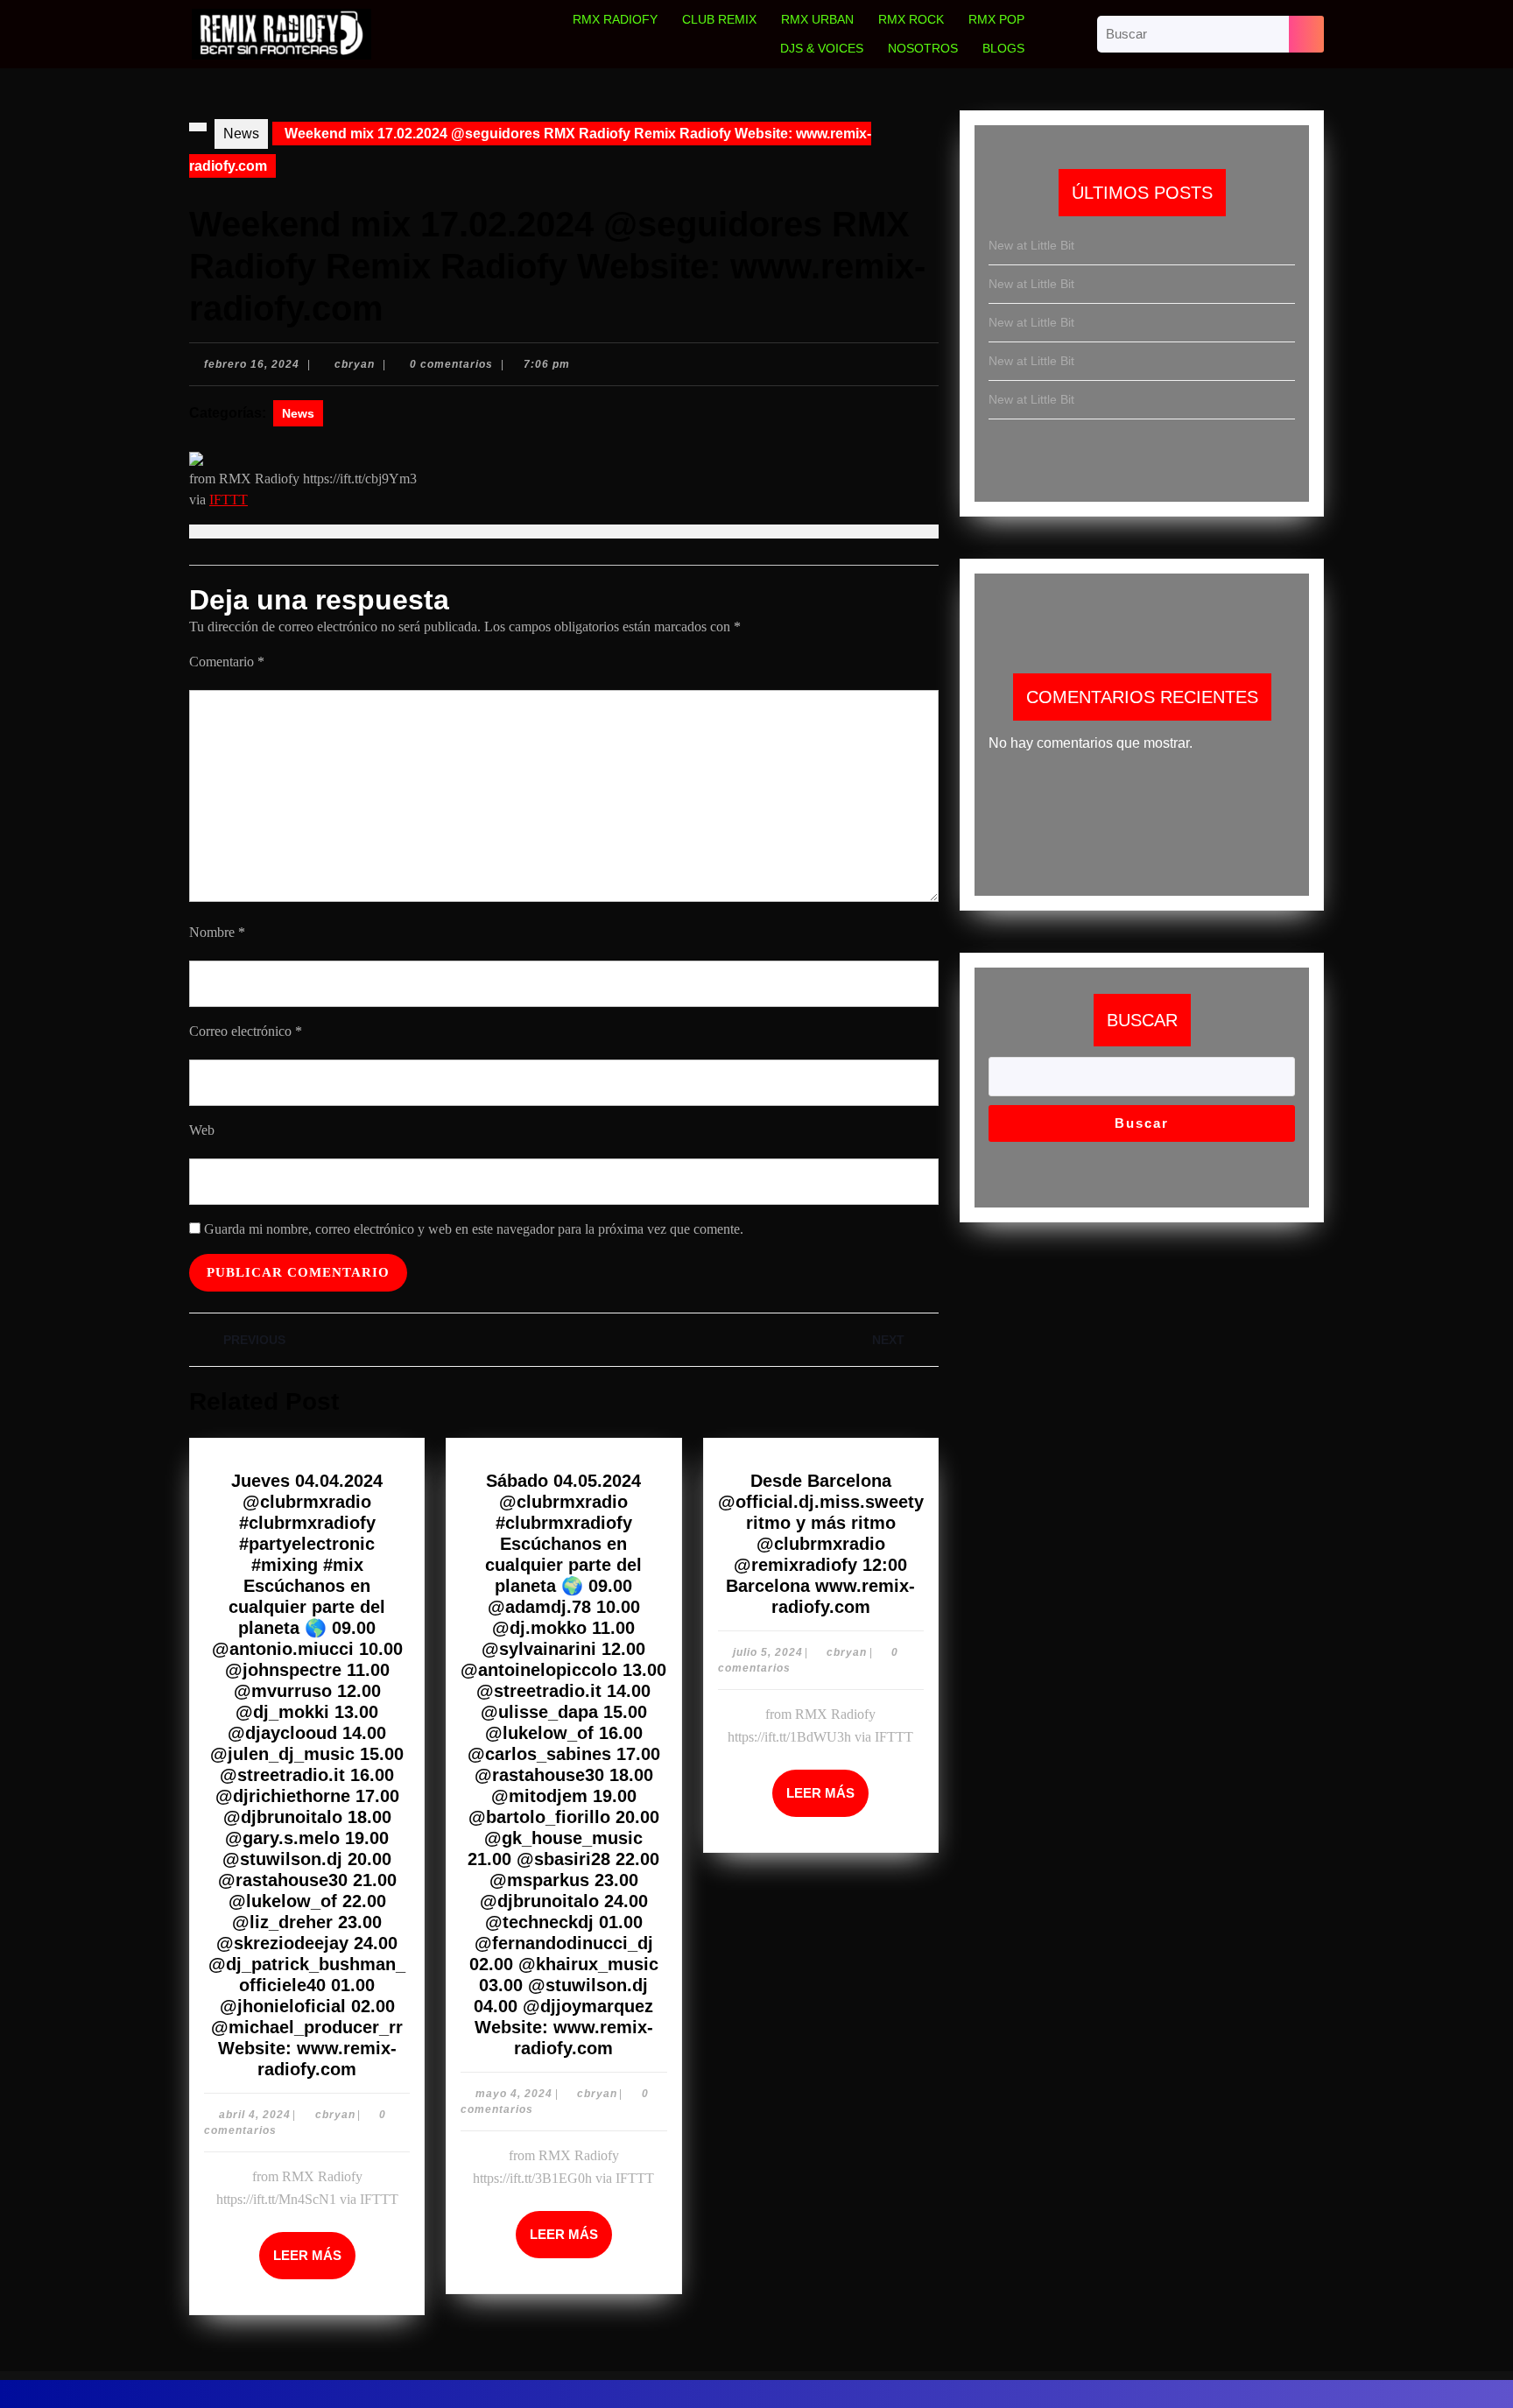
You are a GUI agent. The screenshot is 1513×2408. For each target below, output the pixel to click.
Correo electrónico (246, 1031)
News (241, 134)
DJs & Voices (822, 48)
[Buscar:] (1193, 35)
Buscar (1142, 1020)
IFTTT (229, 500)
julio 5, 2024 (768, 1652)
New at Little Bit (1031, 245)
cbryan (355, 364)
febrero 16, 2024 (252, 364)
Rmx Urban (817, 19)
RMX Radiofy (615, 19)
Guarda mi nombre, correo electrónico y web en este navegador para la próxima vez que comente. (474, 1229)
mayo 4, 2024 (514, 2094)
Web (202, 1130)
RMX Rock (911, 19)
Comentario (227, 662)
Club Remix (719, 19)
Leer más (314, 2247)
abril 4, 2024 (255, 2115)
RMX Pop (996, 19)
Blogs (1003, 48)
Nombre (217, 932)
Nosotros (923, 48)
